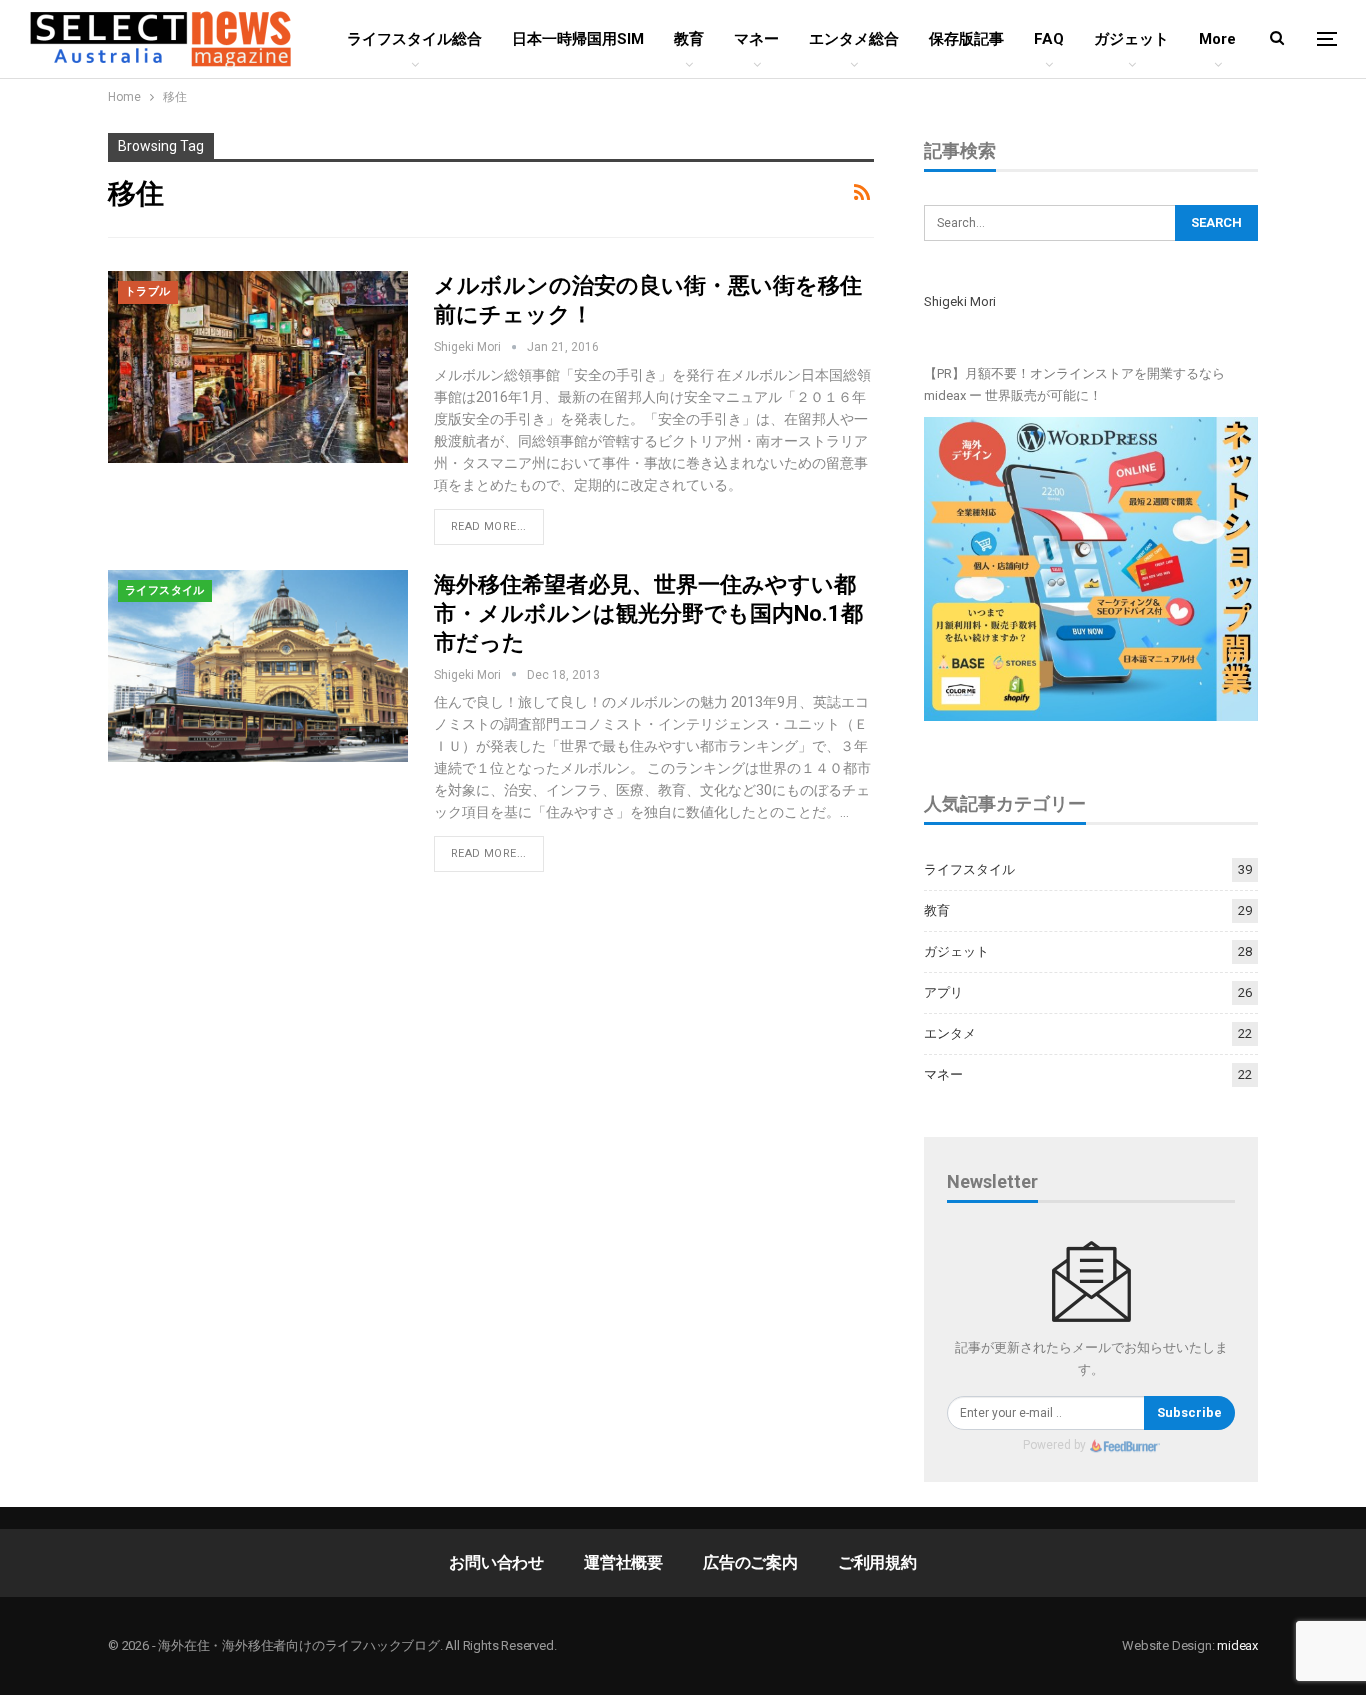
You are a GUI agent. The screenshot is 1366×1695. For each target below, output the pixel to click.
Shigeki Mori (960, 301)
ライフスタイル (165, 590)
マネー (756, 39)
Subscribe (1189, 1412)
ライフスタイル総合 (414, 39)
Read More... (489, 526)
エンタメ (950, 1033)
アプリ (943, 992)
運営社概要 (623, 1562)
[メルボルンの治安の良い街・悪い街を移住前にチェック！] (258, 367)
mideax (1237, 1645)
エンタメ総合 (854, 39)
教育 (689, 39)
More (1217, 39)
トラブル (148, 291)
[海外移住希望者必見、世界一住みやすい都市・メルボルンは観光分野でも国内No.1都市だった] (258, 666)
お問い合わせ (496, 1562)
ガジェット (1131, 39)
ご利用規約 (877, 1562)
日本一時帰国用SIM (578, 39)
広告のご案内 (750, 1562)
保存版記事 (966, 39)
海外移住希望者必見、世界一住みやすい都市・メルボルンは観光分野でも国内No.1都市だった (648, 613)
